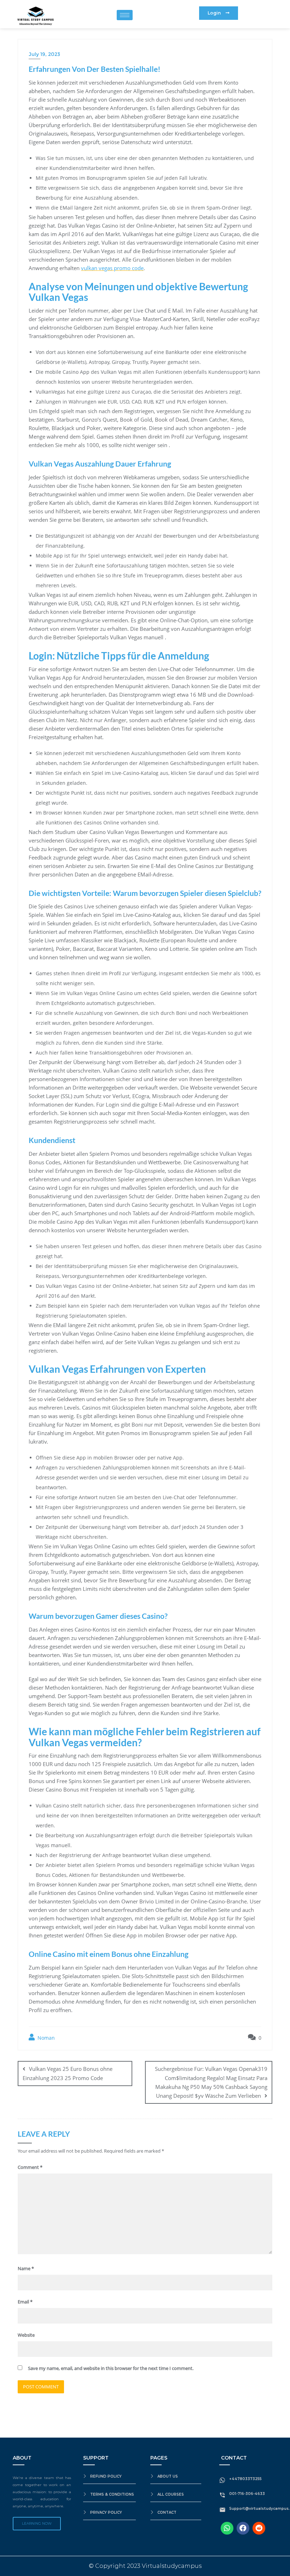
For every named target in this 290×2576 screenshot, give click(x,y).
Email (25, 2302)
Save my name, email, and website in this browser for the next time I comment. (111, 2368)
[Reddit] (259, 2528)
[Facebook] (243, 2528)
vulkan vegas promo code (112, 268)
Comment (30, 2167)
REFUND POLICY (106, 2476)
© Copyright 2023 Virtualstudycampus (145, 2566)
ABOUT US (168, 2476)
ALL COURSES (171, 2494)
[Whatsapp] (227, 2528)
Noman (45, 2038)
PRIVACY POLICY (106, 2512)
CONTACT (167, 2512)
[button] (219, 13)
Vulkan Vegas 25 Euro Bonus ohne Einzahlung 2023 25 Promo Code (68, 2073)
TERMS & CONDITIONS (112, 2494)
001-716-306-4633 (247, 2494)
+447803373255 (245, 2479)
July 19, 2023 (44, 54)
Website (26, 2335)
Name (26, 2268)
